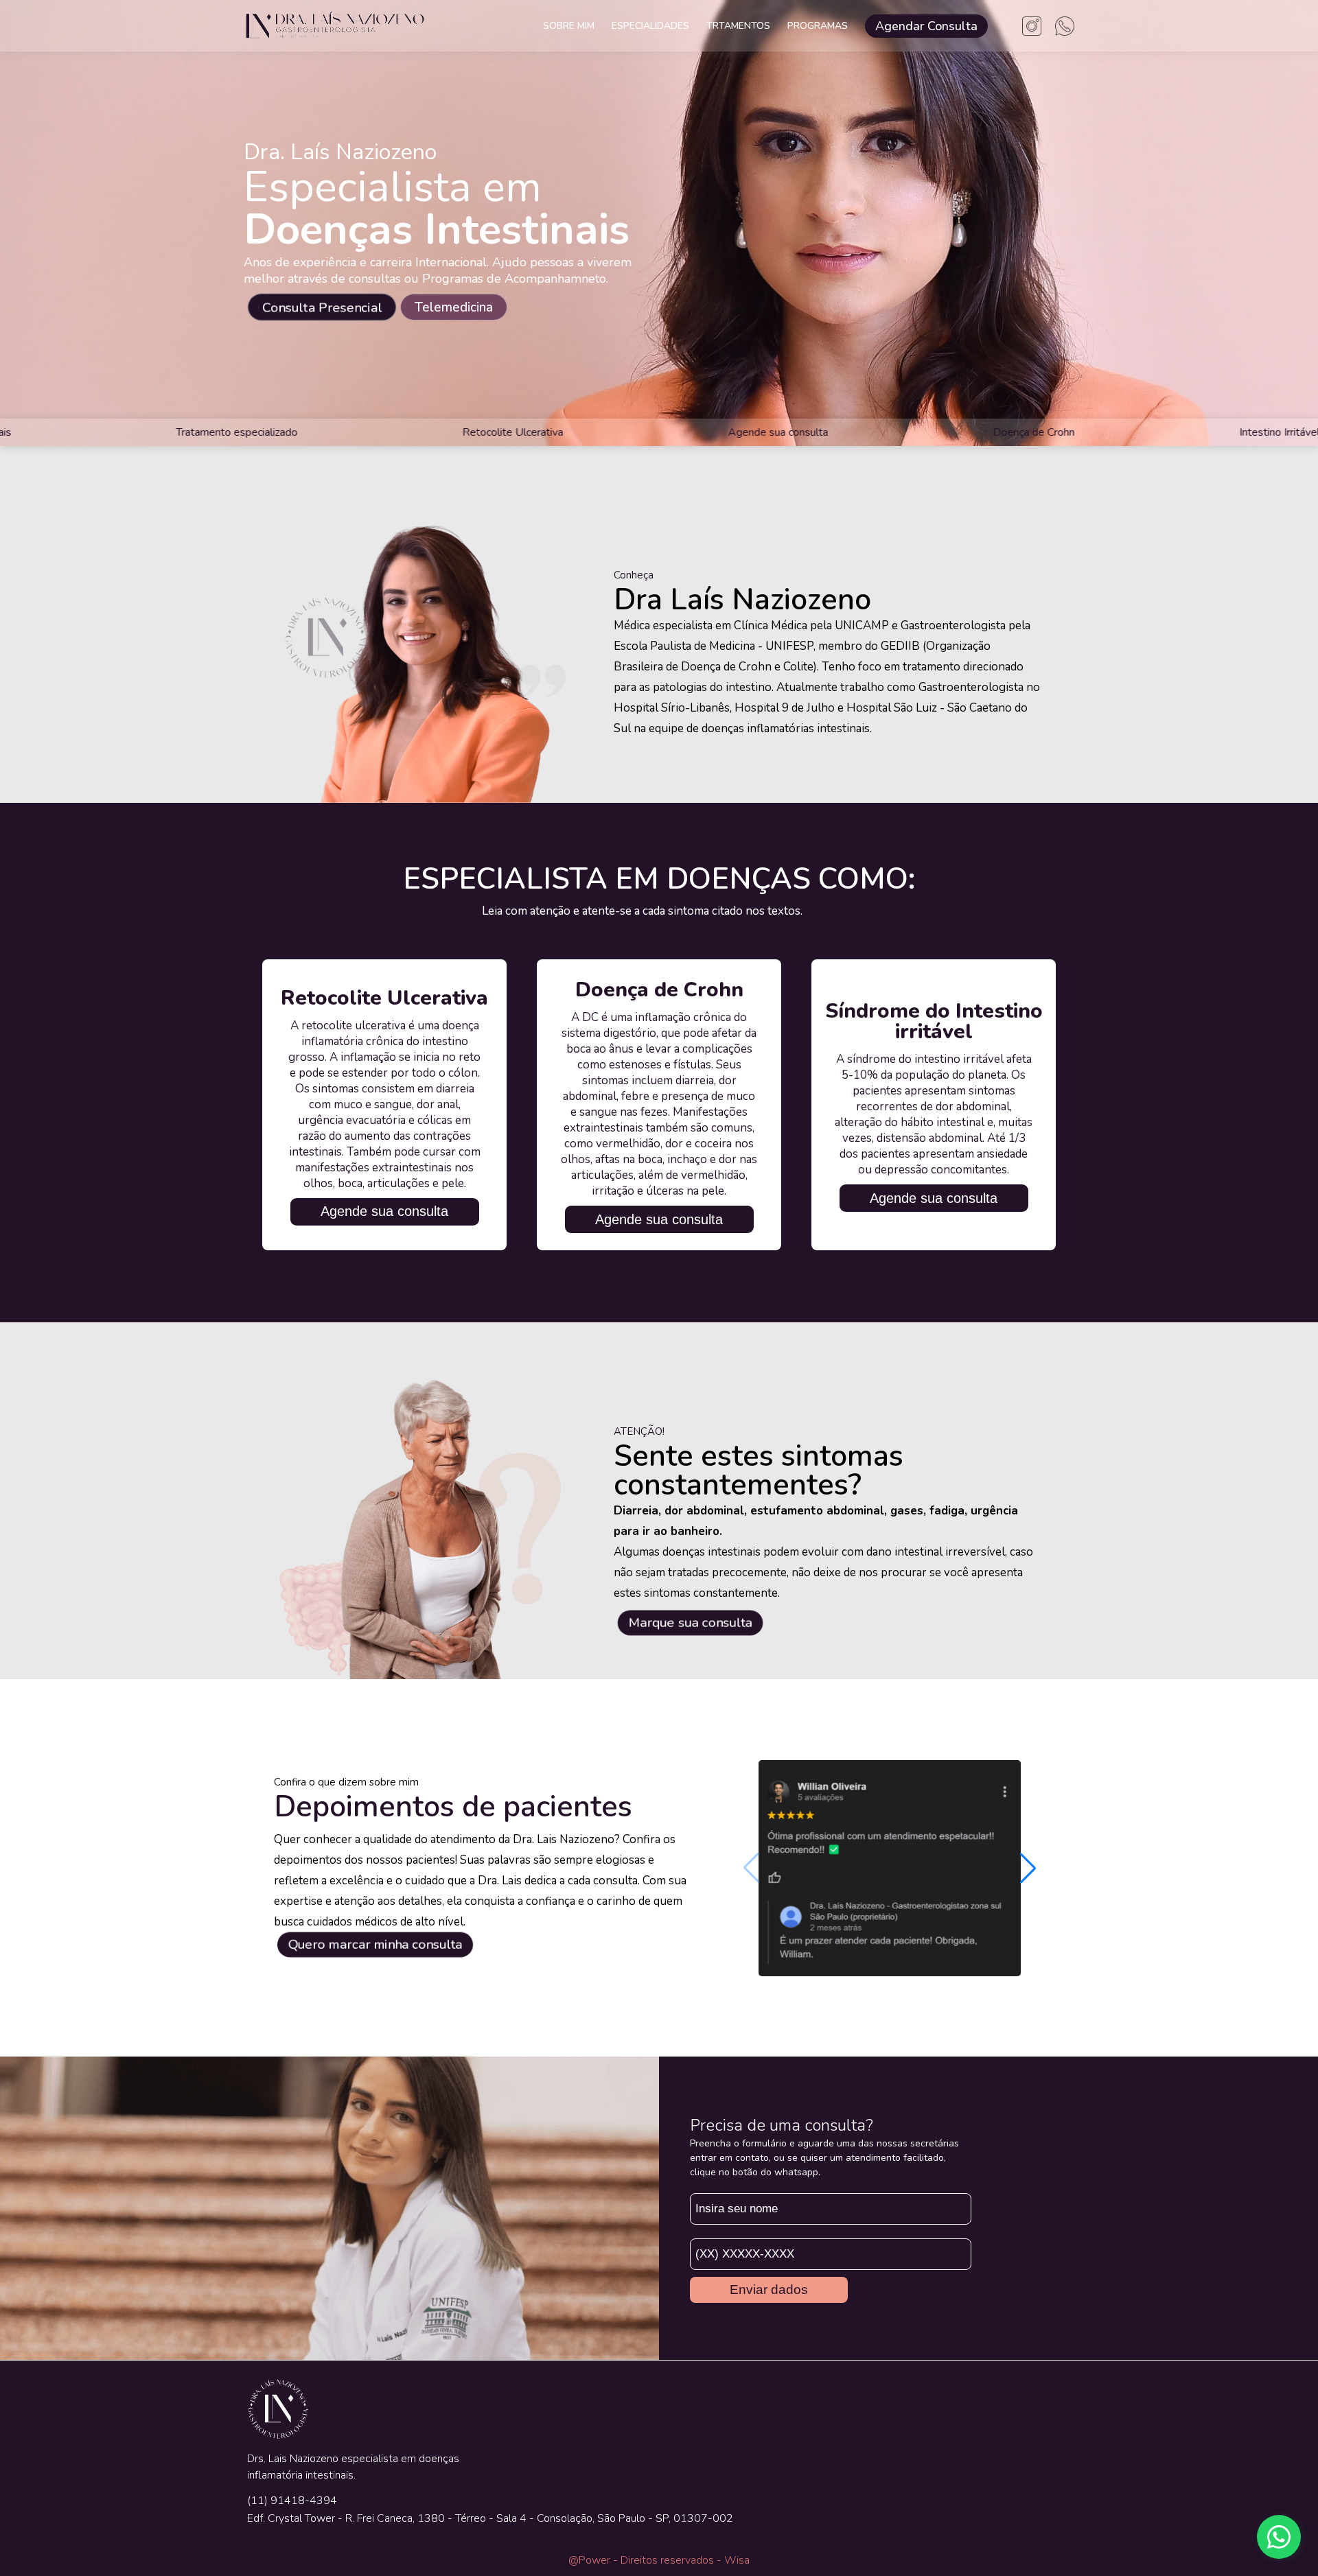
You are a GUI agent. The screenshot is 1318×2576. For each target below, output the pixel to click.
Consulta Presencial (322, 307)
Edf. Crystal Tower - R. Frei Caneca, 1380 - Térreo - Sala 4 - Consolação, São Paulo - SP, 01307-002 (490, 2518)
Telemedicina (454, 307)
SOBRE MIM (569, 26)
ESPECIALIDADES (650, 26)
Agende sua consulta (384, 1211)
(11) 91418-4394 (292, 2501)
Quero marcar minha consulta (375, 1945)
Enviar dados (769, 2290)
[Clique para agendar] (1279, 2537)
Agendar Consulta (926, 26)
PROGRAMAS (818, 26)
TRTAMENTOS (738, 26)
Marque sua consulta (690, 1623)
